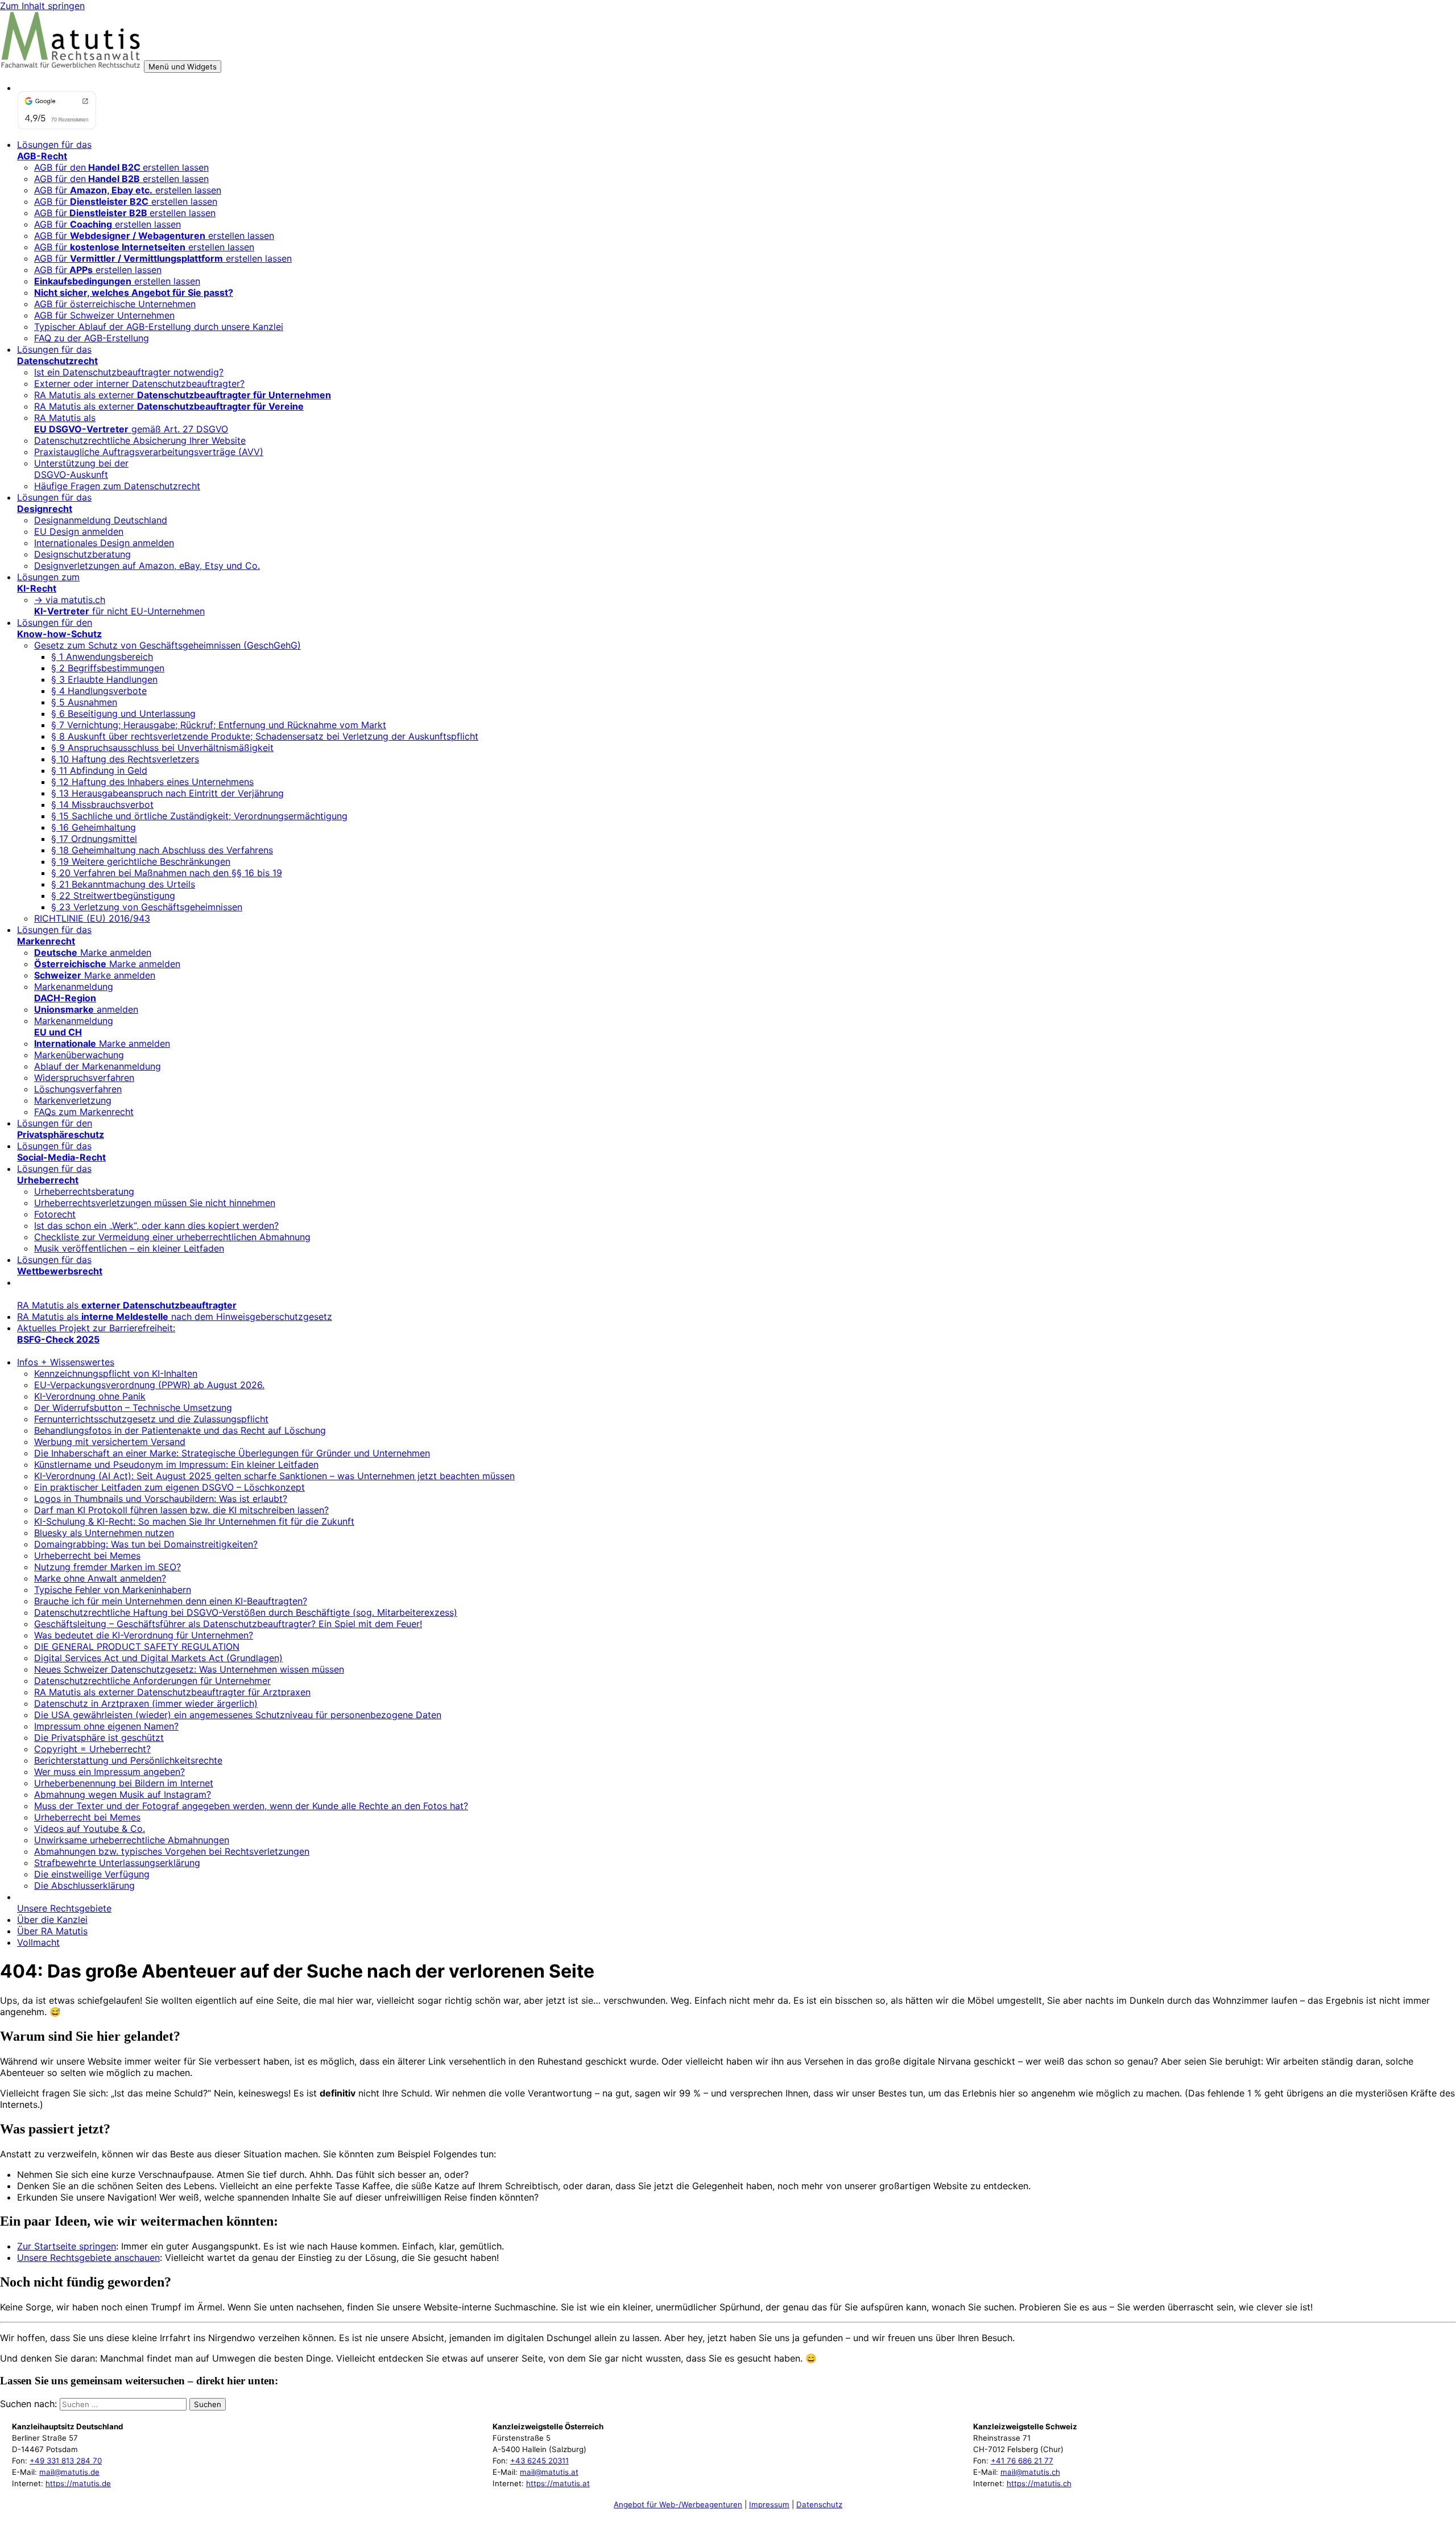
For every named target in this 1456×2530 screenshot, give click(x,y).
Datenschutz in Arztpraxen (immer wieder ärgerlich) (146, 1703)
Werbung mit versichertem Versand (110, 1442)
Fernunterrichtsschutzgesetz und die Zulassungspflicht (151, 1419)
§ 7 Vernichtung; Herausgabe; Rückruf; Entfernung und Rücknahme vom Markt (219, 725)
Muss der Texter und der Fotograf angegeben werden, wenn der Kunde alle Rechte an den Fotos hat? (251, 1806)
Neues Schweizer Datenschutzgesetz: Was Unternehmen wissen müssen (189, 1669)
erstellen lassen (117, 281)
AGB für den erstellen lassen (121, 179)
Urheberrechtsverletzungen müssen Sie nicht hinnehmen (155, 1203)
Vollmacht (38, 1942)
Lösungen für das (54, 150)
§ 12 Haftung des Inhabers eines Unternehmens (152, 782)
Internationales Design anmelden (104, 543)
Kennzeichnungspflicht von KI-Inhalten (116, 1373)
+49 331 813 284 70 (66, 2461)
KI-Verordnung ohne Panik (90, 1396)
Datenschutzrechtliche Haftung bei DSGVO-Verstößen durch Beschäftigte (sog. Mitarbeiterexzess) (246, 1612)
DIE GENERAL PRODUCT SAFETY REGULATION (137, 1646)
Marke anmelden (93, 952)
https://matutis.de (78, 2483)
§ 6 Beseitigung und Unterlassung (123, 713)
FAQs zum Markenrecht (84, 1112)
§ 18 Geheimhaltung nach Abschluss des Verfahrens (162, 850)
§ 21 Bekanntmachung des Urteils (123, 884)
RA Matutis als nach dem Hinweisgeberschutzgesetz (175, 1316)
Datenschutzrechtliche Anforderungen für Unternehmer (152, 1681)
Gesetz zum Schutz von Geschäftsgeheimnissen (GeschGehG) (167, 645)
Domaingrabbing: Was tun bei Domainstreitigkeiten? (146, 1544)
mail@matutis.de (69, 2472)
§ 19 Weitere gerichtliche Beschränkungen (141, 861)
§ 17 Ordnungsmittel (94, 839)
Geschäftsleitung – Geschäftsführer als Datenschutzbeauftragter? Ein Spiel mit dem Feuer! (228, 1624)
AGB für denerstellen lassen (121, 167)
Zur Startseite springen (67, 2246)
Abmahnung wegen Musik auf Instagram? (123, 1794)
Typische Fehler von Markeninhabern (113, 1590)
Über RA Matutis (52, 1931)
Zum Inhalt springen (42, 6)
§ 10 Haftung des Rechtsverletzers (125, 759)
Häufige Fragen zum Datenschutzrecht (117, 486)
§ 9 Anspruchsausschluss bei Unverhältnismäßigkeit (162, 748)
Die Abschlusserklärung (84, 1885)
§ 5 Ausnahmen (84, 702)
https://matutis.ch (1039, 2483)
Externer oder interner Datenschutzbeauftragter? (139, 383)
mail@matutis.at (549, 2472)
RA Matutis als (127, 1305)
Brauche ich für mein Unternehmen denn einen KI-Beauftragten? (171, 1601)
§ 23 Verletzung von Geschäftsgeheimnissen (147, 907)
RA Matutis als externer (183, 395)
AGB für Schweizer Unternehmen (104, 315)
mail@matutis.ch (1030, 2472)
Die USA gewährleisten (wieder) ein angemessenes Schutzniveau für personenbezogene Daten (238, 1715)
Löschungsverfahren (78, 1089)
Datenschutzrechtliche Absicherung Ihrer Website (140, 440)
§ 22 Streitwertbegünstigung (113, 895)
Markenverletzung (73, 1100)
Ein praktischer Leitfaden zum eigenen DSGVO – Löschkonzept (169, 1487)
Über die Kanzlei (52, 1920)
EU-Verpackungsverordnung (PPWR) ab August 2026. (149, 1385)
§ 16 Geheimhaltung (94, 827)
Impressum (769, 2504)
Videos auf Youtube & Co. (90, 1829)
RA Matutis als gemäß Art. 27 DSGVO (131, 423)
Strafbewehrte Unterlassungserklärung (117, 1863)
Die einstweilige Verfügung (92, 1874)
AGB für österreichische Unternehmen (115, 304)
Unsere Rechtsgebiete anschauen (88, 2257)
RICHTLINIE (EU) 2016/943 (92, 918)
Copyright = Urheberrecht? (92, 1749)
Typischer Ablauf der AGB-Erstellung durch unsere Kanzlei (159, 327)
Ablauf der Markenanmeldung (98, 1066)
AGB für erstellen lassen (128, 190)
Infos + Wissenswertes (66, 1362)
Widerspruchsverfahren (84, 1078)
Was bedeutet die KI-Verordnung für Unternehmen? (144, 1635)
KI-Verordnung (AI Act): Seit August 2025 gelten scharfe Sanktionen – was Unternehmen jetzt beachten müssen (274, 1476)
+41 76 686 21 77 (1022, 2461)
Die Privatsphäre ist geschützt (99, 1737)
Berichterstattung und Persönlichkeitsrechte (128, 1760)
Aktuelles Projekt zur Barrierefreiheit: (96, 1334)
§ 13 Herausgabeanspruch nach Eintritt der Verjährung (167, 793)
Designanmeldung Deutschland (101, 520)
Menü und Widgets (183, 67)
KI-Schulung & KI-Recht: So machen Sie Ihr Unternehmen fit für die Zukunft (194, 1521)
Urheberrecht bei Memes (87, 1555)
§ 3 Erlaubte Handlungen (104, 679)
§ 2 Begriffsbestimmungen (108, 668)
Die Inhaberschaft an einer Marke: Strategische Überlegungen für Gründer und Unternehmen (232, 1453)
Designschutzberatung (82, 554)
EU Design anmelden (79, 531)
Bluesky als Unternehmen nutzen (104, 1533)
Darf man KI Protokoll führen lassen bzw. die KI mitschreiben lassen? (181, 1510)
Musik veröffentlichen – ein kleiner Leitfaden (129, 1248)
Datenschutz (819, 2504)
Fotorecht (55, 1214)
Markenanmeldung (74, 992)
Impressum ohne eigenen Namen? (106, 1726)
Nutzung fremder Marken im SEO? (107, 1567)
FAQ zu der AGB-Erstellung (92, 338)
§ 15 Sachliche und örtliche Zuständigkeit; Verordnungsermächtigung (199, 816)
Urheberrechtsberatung (84, 1191)
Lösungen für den (59, 628)
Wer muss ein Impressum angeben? (109, 1772)
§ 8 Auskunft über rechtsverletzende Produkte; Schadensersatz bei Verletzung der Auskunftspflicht (265, 736)
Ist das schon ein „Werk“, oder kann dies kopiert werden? (156, 1225)
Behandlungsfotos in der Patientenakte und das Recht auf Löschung (180, 1430)
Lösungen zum (48, 583)
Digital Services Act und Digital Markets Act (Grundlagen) (158, 1658)
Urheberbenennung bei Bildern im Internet (124, 1783)
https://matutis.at (558, 2483)
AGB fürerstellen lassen (125, 213)
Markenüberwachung (79, 1055)
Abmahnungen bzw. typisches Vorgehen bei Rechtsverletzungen (172, 1851)
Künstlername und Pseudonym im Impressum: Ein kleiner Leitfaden (176, 1464)
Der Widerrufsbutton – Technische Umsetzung (133, 1408)
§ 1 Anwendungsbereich (102, 657)
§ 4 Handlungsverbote (99, 691)
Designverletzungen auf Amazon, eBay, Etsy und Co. (147, 566)
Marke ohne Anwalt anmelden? (100, 1578)
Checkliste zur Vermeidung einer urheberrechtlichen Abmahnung (172, 1237)
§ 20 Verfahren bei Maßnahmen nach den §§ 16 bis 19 (167, 873)
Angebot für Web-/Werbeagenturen (678, 2504)
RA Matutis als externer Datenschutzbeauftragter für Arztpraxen (172, 1692)
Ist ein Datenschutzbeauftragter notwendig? (129, 372)
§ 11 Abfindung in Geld (99, 770)
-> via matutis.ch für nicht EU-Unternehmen (119, 605)
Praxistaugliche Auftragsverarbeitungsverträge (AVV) (149, 452)
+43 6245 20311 (539, 2461)
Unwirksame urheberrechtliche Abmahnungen (132, 1840)
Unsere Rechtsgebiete (64, 1908)
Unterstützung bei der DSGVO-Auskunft (81, 469)
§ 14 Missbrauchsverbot (102, 804)
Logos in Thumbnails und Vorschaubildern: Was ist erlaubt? (161, 1499)
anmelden (86, 1009)
